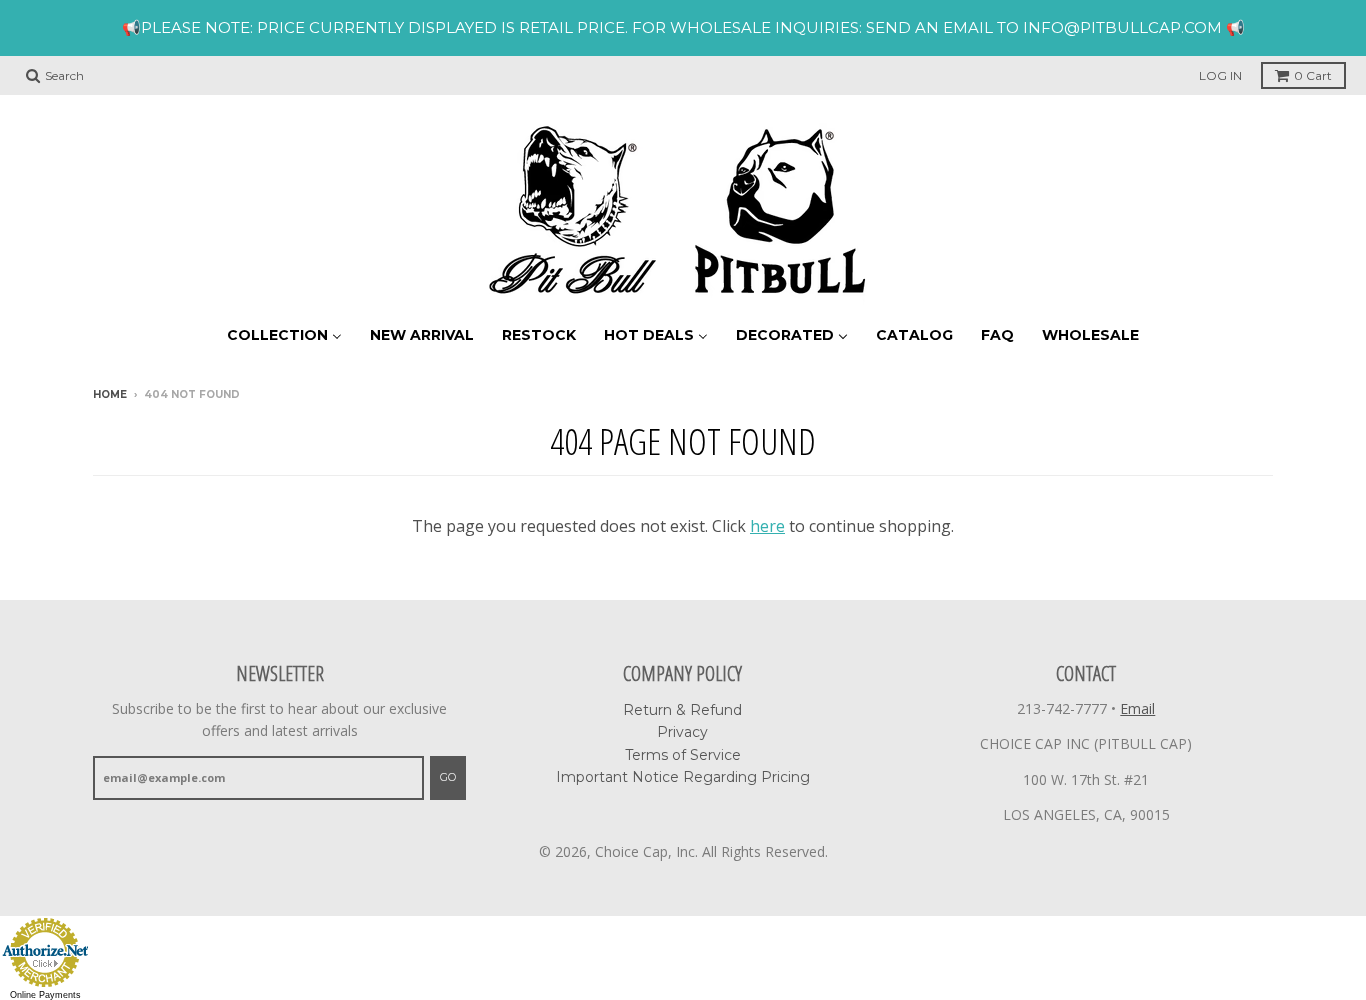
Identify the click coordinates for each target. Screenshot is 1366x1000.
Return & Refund (682, 710)
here (767, 526)
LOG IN (1220, 75)
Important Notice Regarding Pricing (683, 777)
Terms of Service (683, 755)
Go (448, 777)
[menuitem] (284, 334)
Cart (1313, 75)
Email (1137, 708)
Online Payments (45, 995)
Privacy (682, 732)
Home (110, 394)
